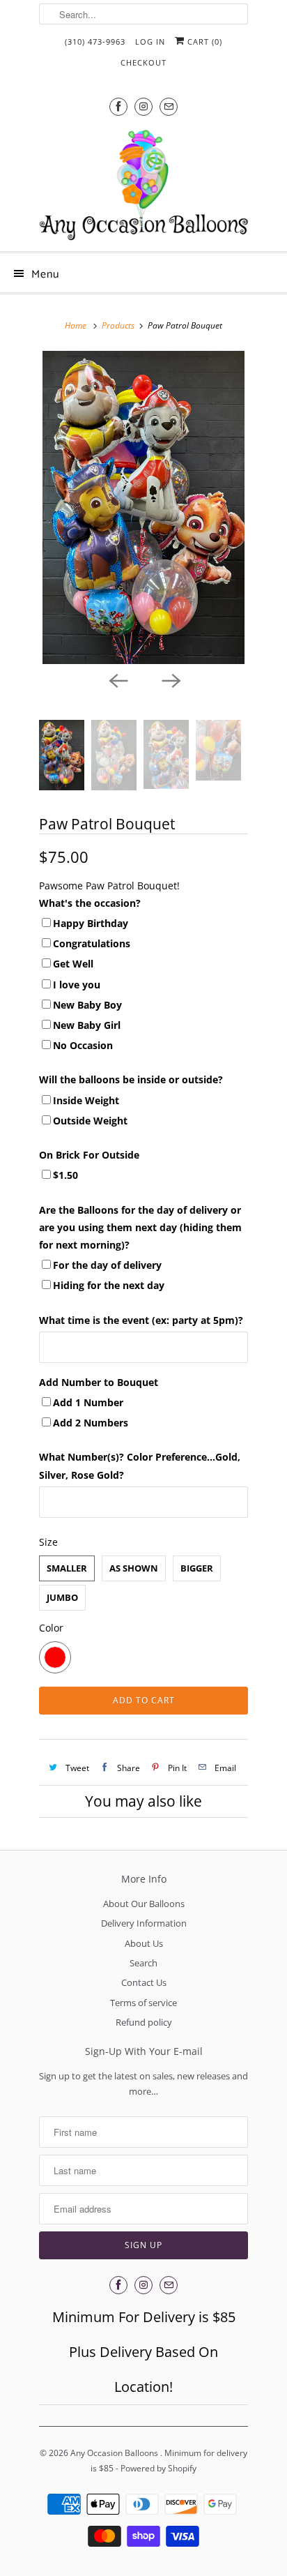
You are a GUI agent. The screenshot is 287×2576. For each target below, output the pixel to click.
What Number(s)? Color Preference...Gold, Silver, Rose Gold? (140, 1466)
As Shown (134, 1568)
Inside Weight (86, 1100)
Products (118, 325)
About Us (144, 1943)
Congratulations (92, 943)
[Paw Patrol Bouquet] (143, 507)
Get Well (73, 964)
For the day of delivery (107, 1265)
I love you (77, 985)
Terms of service (143, 2003)
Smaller (67, 1568)
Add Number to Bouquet (99, 1382)
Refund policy (144, 2022)
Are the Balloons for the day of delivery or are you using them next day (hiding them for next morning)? (140, 1227)
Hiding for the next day (109, 1285)
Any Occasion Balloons (115, 2453)
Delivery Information (144, 1923)
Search (143, 1963)
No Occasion (83, 1045)
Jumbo (62, 1597)
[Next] (170, 679)
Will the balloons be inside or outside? (131, 1079)
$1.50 (65, 1175)
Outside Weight (90, 1121)
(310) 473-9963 (95, 42)
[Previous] (117, 679)
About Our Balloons (144, 1904)
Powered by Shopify (158, 2468)
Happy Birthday (91, 923)
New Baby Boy (87, 1005)
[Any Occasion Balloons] (143, 185)
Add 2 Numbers (91, 1423)
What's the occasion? (90, 903)
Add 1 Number (88, 1402)
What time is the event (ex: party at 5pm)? (141, 1320)
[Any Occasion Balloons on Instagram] (143, 106)
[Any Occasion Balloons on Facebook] (118, 106)
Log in (150, 42)
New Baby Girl (87, 1025)
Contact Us (144, 1982)
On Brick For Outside (89, 1155)
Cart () (203, 42)
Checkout (143, 62)
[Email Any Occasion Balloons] (169, 106)
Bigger (197, 1568)
